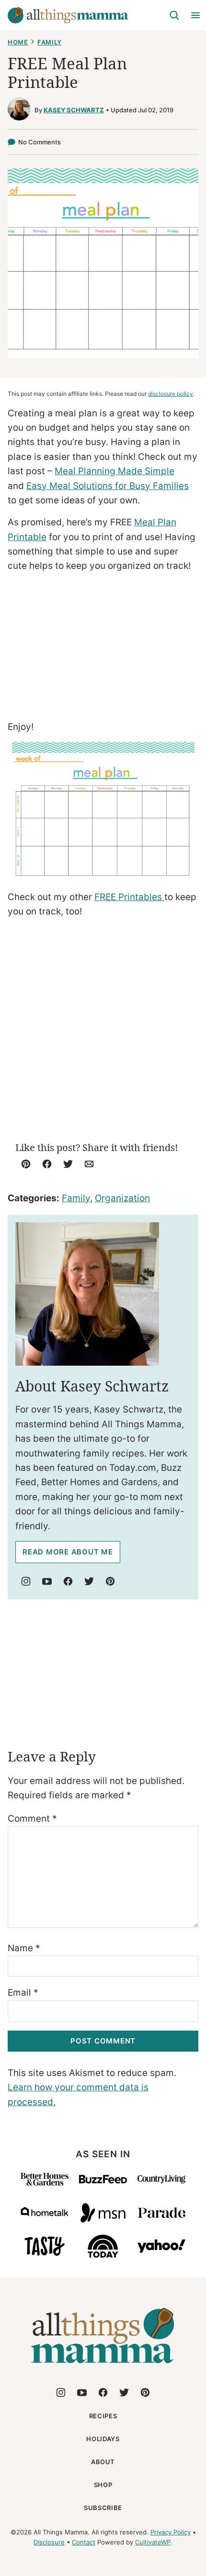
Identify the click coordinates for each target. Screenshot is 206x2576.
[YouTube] (47, 1581)
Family (50, 42)
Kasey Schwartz (74, 110)
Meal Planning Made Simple (114, 471)
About (103, 2462)
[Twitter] (89, 1581)
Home (18, 42)
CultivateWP (153, 2542)
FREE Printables (129, 897)
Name (24, 1948)
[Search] (174, 15)
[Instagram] (26, 1581)
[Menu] (195, 15)
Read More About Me (68, 1552)
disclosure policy (171, 394)
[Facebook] (68, 1581)
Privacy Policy (171, 2532)
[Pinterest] (110, 1581)
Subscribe (103, 2508)
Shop (103, 2485)
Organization (122, 1198)
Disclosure (49, 2542)
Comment (32, 1819)
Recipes (103, 2416)
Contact (84, 2542)
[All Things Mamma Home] (68, 15)
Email (23, 1993)
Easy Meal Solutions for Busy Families (108, 486)
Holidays (103, 2439)
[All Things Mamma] (103, 2369)
